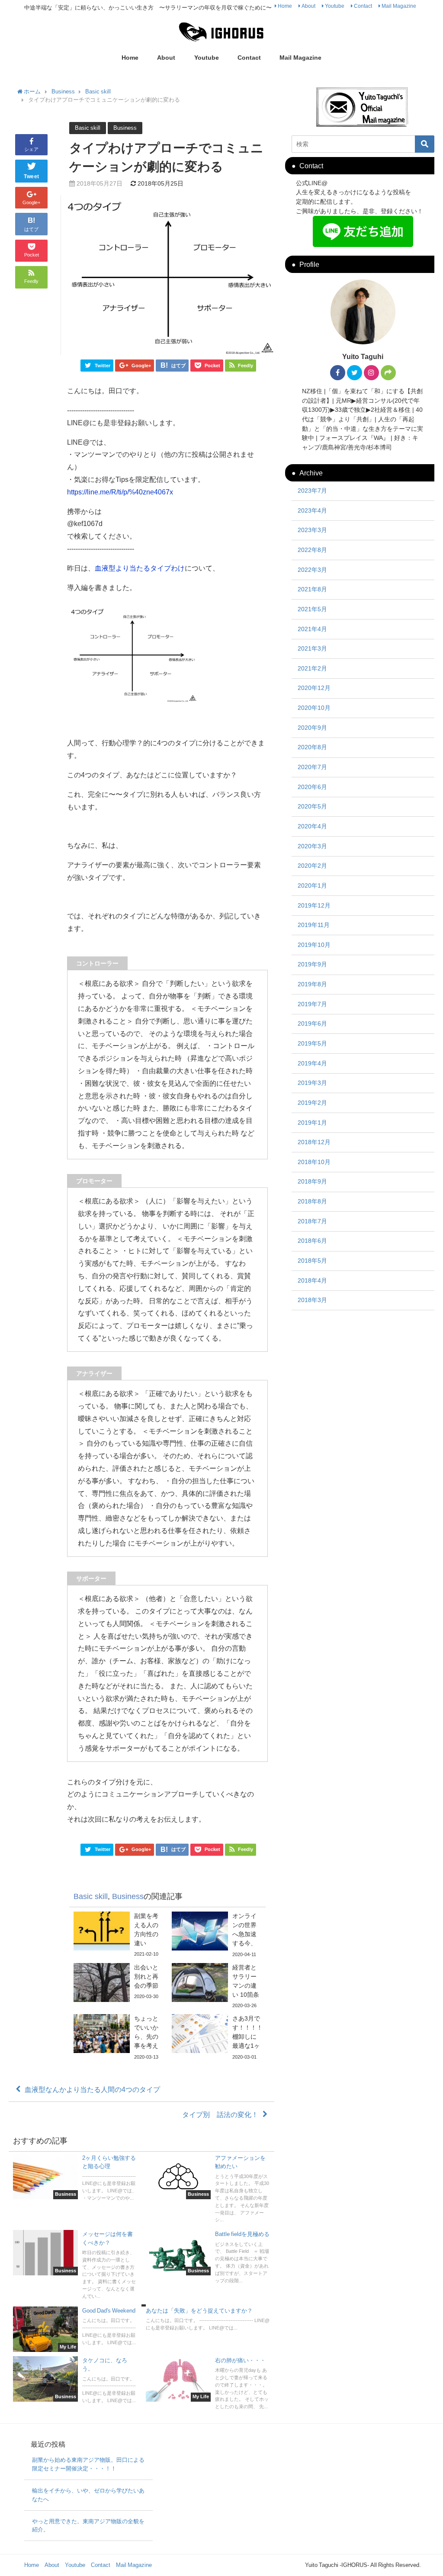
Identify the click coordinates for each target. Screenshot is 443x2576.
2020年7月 (312, 767)
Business (125, 128)
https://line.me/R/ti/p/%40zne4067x (120, 492)
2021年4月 (312, 629)
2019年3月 (312, 1083)
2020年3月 (312, 846)
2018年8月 (312, 1201)
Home (285, 6)
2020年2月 (312, 866)
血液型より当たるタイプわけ (140, 568)
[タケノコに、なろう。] (75, 2381)
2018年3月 (312, 1300)
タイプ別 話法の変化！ (220, 2114)
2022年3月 (312, 570)
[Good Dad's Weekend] (75, 2329)
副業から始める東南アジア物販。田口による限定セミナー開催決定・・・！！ (88, 2464)
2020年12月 (314, 688)
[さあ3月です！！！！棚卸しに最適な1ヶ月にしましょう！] (217, 2038)
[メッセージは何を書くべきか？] (75, 2266)
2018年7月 (312, 1221)
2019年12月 (314, 905)
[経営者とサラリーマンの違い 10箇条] (217, 1986)
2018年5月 (312, 1261)
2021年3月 (312, 648)
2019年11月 (314, 925)
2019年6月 (312, 1023)
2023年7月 (312, 491)
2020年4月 (312, 826)
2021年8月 (312, 589)
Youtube (335, 6)
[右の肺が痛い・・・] (208, 2384)
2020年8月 (312, 747)
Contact (363, 6)
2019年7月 (312, 1004)
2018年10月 (314, 1162)
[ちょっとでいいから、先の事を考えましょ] (118, 2038)
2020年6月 (312, 787)
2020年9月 (312, 728)
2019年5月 (312, 1043)
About (308, 6)
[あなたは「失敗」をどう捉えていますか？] (208, 2320)
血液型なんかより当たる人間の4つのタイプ (92, 2089)
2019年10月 (314, 945)
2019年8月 (312, 984)
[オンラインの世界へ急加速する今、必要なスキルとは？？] (217, 1935)
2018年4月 (312, 1280)
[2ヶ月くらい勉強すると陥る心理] (75, 2179)
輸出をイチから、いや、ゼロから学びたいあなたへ (88, 2495)
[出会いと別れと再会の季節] (118, 1983)
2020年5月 (312, 806)
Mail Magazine (399, 6)
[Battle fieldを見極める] (208, 2258)
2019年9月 (312, 964)
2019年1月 (312, 1123)
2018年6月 (312, 1241)
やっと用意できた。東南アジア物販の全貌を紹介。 (88, 2526)
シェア (31, 149)
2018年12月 (314, 1142)
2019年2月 (312, 1103)
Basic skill (88, 128)
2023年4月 (312, 510)
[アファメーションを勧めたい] (208, 2190)
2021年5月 (312, 609)
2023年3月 (312, 530)
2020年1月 (312, 885)
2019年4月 (312, 1063)
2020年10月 (314, 708)
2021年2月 (312, 668)
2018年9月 (312, 1181)
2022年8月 (312, 550)
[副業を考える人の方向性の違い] (118, 1935)
